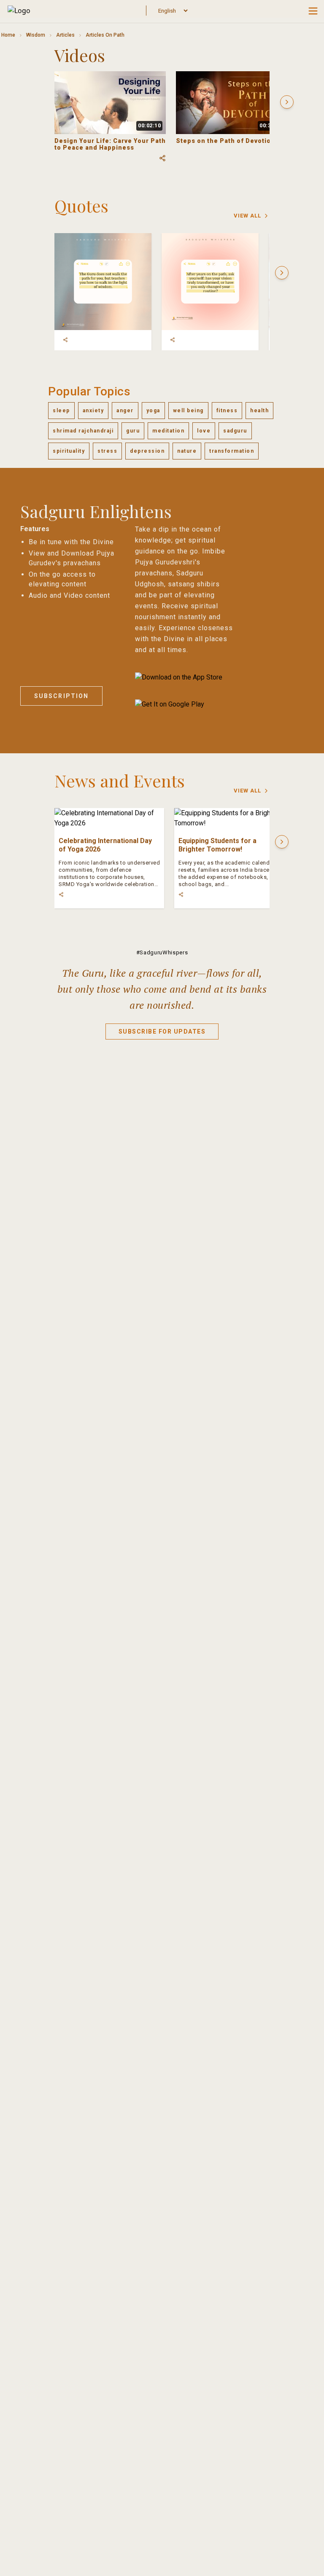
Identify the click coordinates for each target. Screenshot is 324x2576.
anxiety (93, 411)
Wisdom (36, 35)
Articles (65, 35)
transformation (232, 451)
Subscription (61, 696)
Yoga (153, 411)
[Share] (65, 340)
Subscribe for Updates (162, 1031)
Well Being (188, 411)
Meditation (168, 431)
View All (247, 216)
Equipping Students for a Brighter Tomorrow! (217, 845)
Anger (125, 411)
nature (187, 451)
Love (204, 431)
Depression (147, 451)
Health (259, 411)
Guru (133, 431)
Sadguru (235, 431)
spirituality (69, 451)
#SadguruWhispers (162, 952)
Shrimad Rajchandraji (83, 431)
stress (107, 451)
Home (8, 35)
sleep (61, 411)
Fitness (227, 411)
